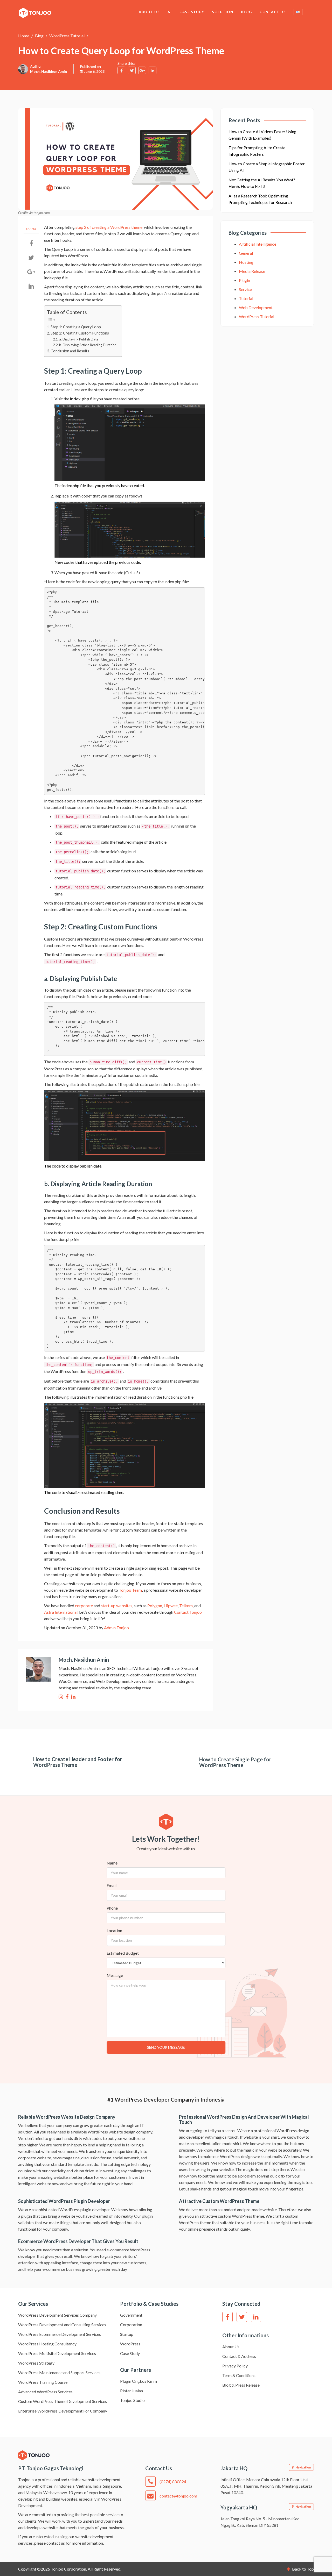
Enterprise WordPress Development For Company (63, 2411)
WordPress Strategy (36, 2363)
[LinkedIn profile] (73, 1697)
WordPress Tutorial (67, 36)
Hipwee (171, 1606)
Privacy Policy (235, 2366)
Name (112, 1863)
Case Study (192, 12)
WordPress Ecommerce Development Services (60, 2334)
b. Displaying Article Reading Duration (88, 345)
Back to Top (303, 2569)
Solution (223, 12)
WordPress (130, 2344)
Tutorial (246, 298)
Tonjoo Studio (132, 2400)
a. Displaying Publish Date (79, 339)
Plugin (244, 280)
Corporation (131, 2325)
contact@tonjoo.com (178, 2496)
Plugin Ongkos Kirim (139, 2381)
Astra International (61, 1612)
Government (131, 2315)
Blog (246, 12)
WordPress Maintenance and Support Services (59, 2372)
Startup (127, 2334)
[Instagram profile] (61, 1697)
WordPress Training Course (43, 2382)
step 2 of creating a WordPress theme (109, 227)
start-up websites (117, 1606)
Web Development (256, 307)
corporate (84, 1606)
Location (114, 1930)
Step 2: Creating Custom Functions (80, 333)
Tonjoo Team (130, 1590)
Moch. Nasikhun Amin (49, 71)
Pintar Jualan (132, 2391)
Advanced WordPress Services (45, 2392)
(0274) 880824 (173, 2482)
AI (170, 12)
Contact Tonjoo (188, 1612)
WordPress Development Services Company (57, 2315)
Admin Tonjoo (116, 1628)
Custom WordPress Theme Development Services (63, 2401)
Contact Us (273, 12)
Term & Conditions (239, 2375)
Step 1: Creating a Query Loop (76, 327)
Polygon (155, 1606)
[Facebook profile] (67, 1697)
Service (245, 289)
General (246, 253)
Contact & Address (239, 2356)
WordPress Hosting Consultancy (47, 2344)
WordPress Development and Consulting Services (62, 2325)
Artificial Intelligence (258, 244)
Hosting (246, 262)
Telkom (186, 1606)
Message (115, 1975)
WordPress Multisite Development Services (57, 2353)
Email (112, 1885)
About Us (149, 12)
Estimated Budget (123, 1953)
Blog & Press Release (241, 2385)
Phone (112, 1908)
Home (24, 36)
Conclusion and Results (70, 351)
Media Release (252, 271)
